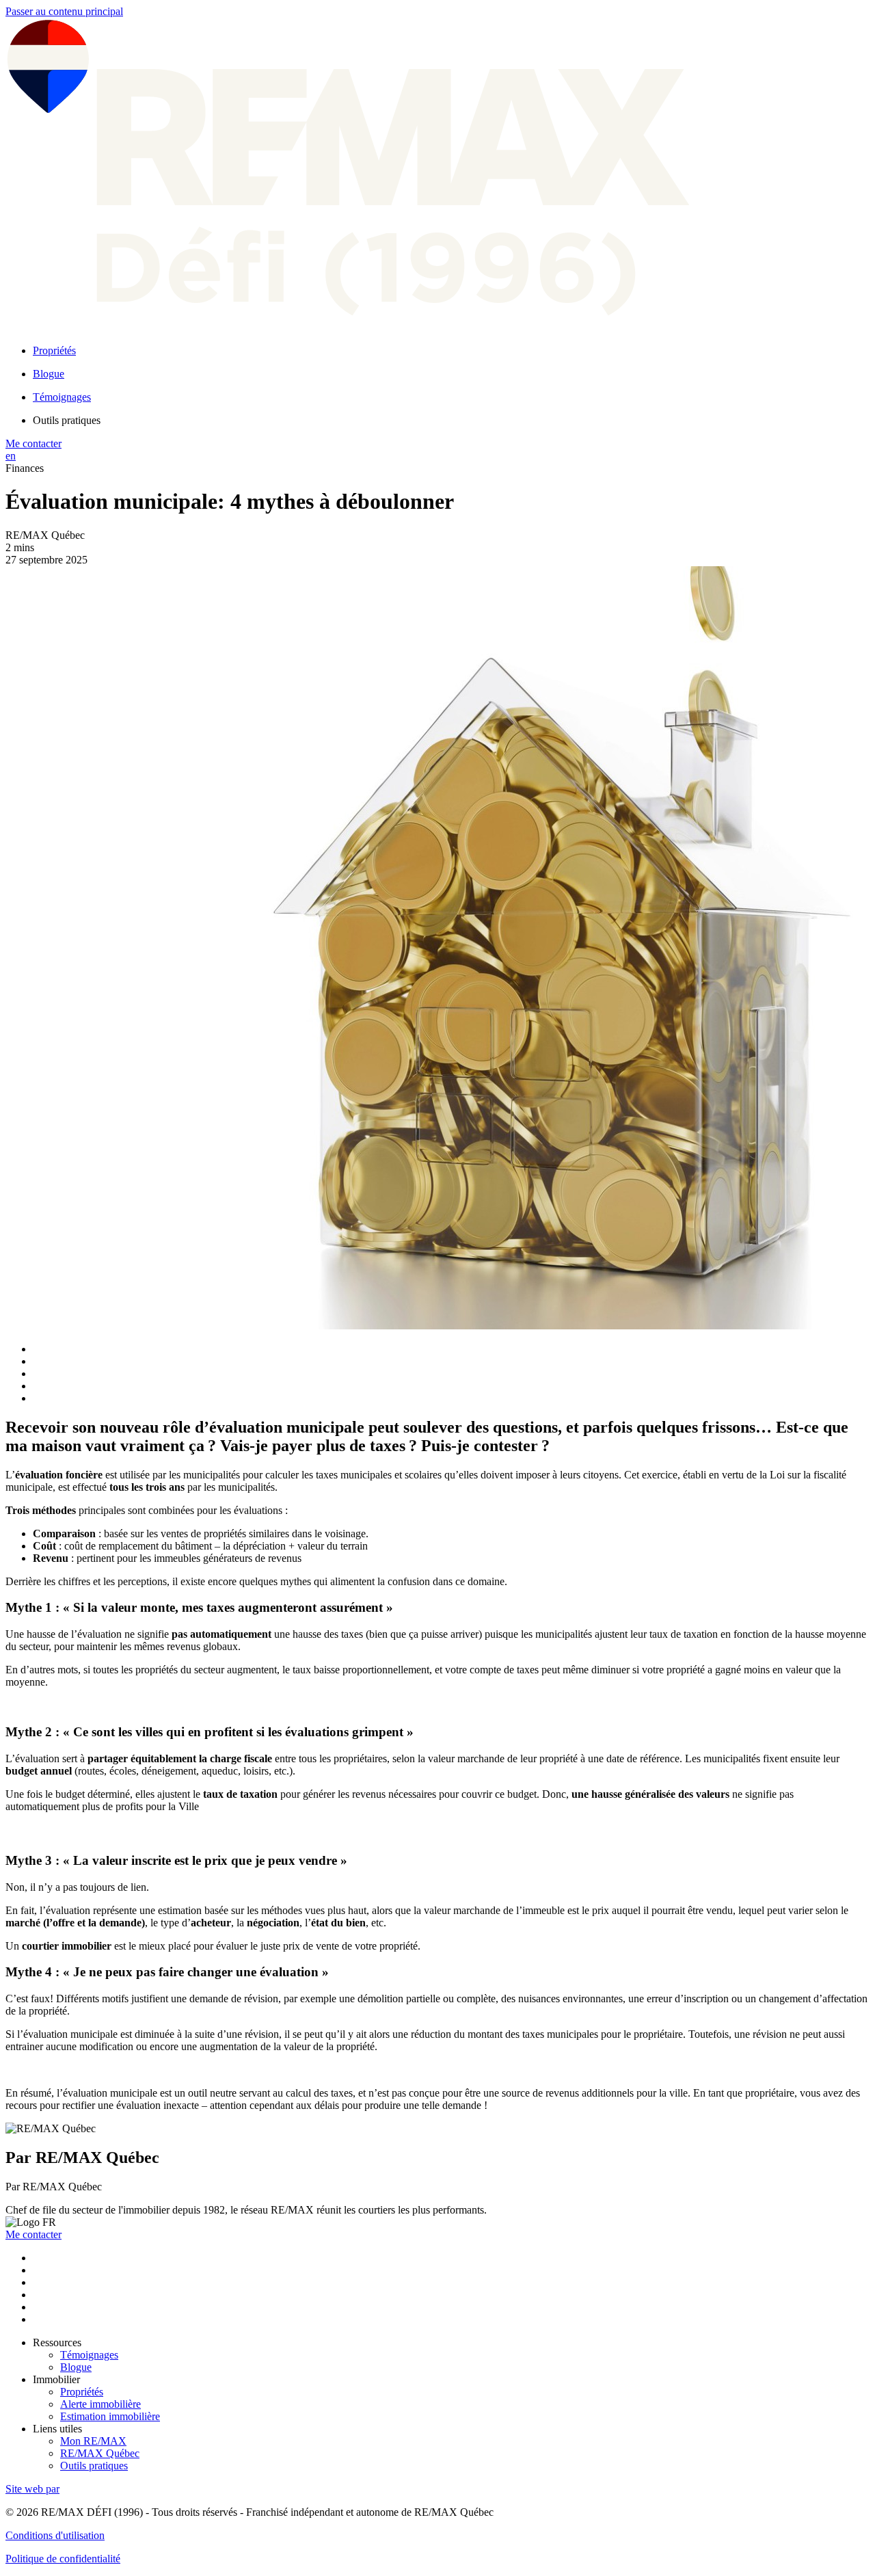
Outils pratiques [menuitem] (67, 420)
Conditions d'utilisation (55, 2535)
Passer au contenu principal (64, 11)
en (11, 456)
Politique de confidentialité (63, 2559)
